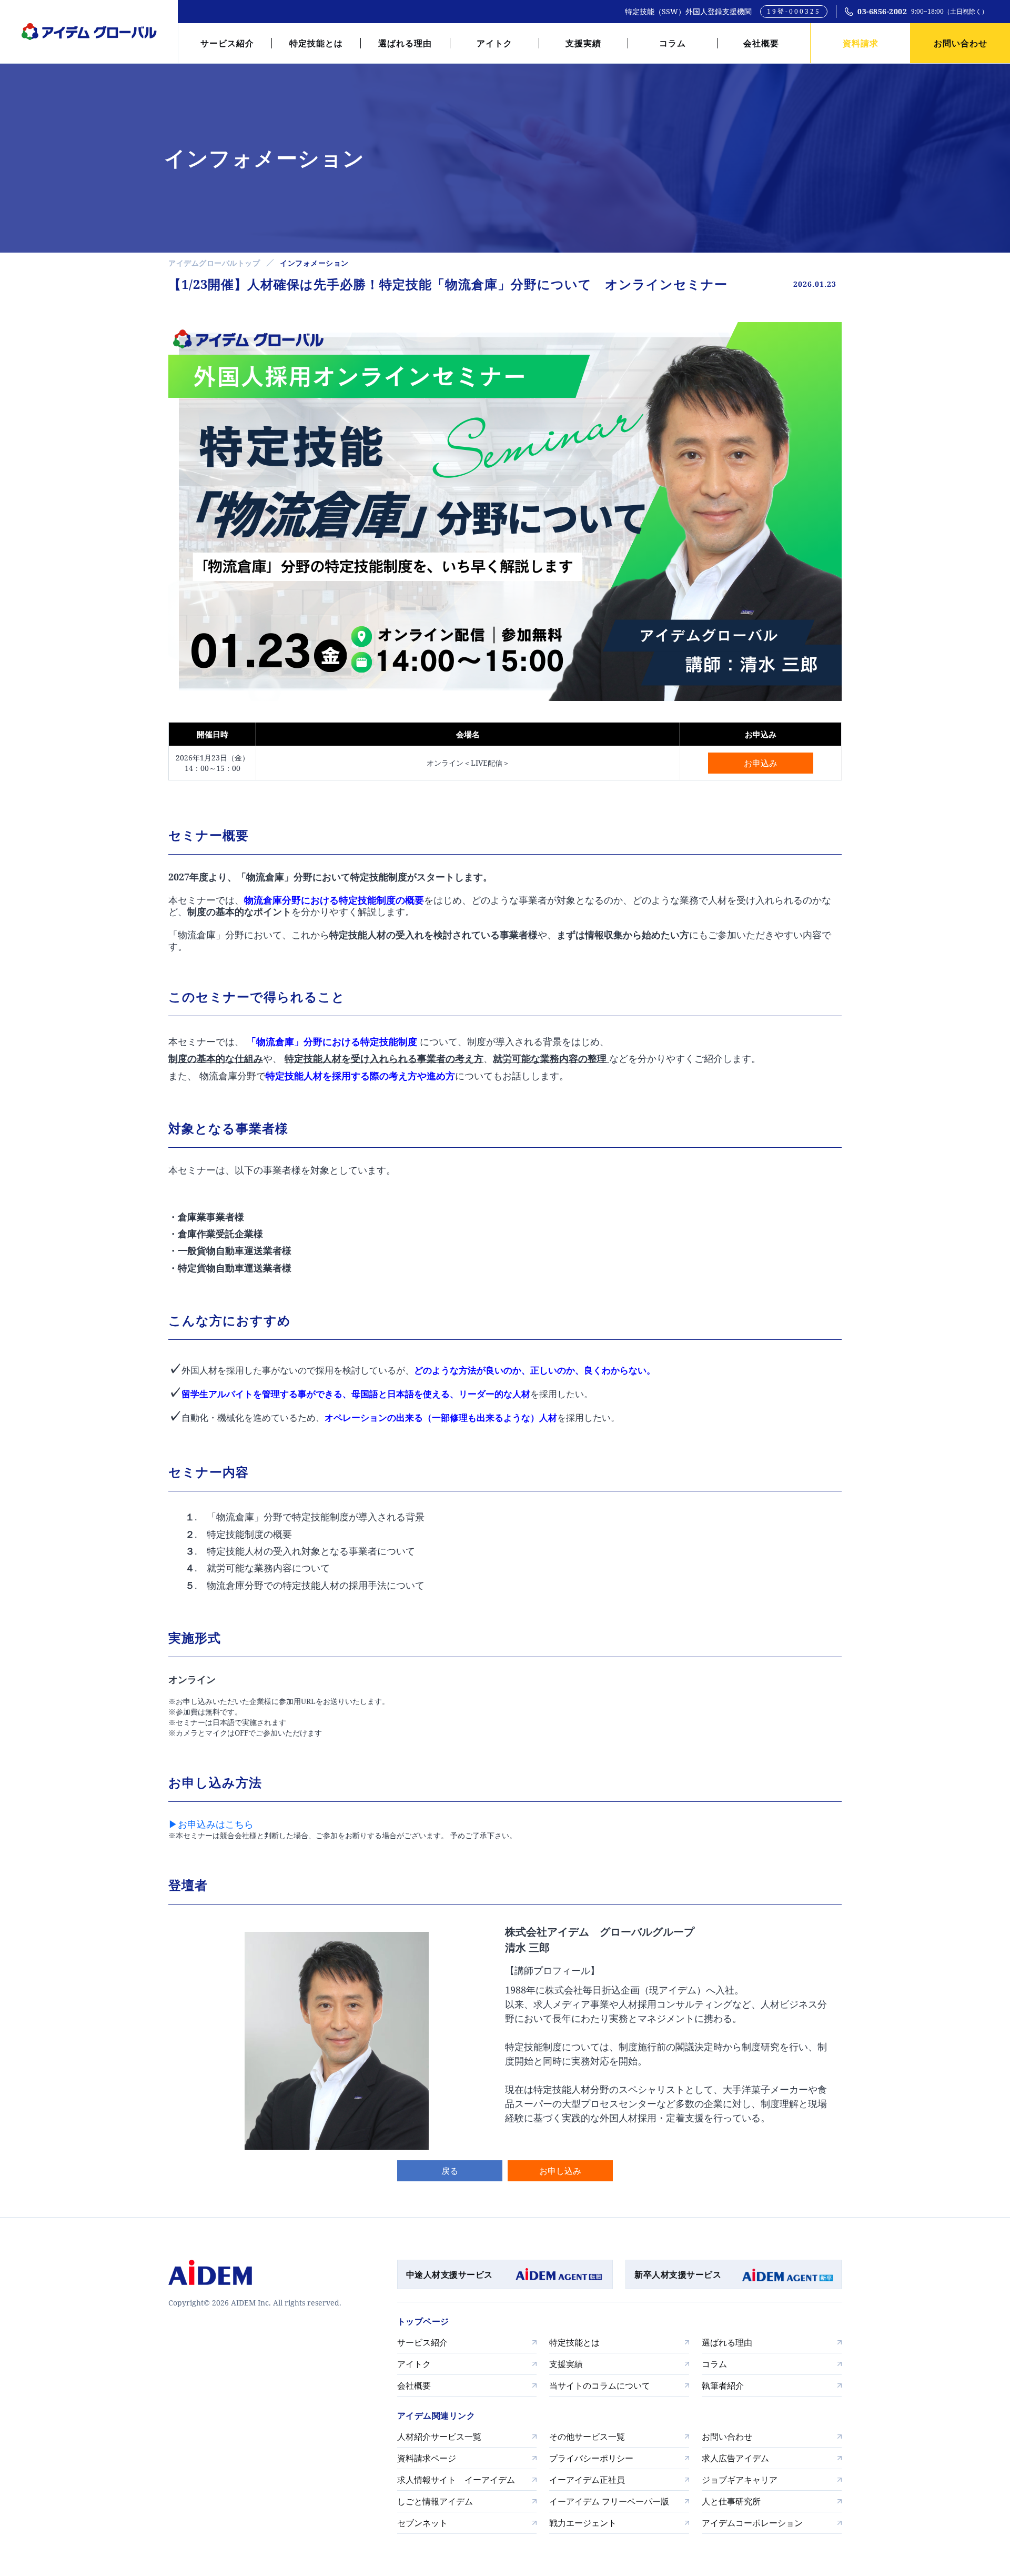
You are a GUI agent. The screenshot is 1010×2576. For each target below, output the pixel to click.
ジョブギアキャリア (740, 2480)
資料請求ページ (427, 2458)
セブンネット (422, 2523)
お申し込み (560, 2171)
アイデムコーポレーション (752, 2523)
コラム (673, 43)
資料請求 (861, 43)
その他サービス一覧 (587, 2437)
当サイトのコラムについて (600, 2385)
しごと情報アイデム (435, 2501)
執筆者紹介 (723, 2385)
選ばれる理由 (405, 43)
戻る (450, 2171)
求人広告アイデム (735, 2458)
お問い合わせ (961, 43)
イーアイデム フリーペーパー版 (609, 2501)
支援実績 (583, 43)
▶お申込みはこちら (211, 1824)
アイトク (494, 43)
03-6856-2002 (882, 11)
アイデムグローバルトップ (214, 263)
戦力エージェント (583, 2523)
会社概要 (761, 43)
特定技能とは (316, 43)
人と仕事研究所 (731, 2501)
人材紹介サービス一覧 (439, 2437)
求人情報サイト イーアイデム (456, 2480)
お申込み (761, 763)
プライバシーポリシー (591, 2458)
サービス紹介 (227, 43)
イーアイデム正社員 (587, 2480)
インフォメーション (314, 263)
